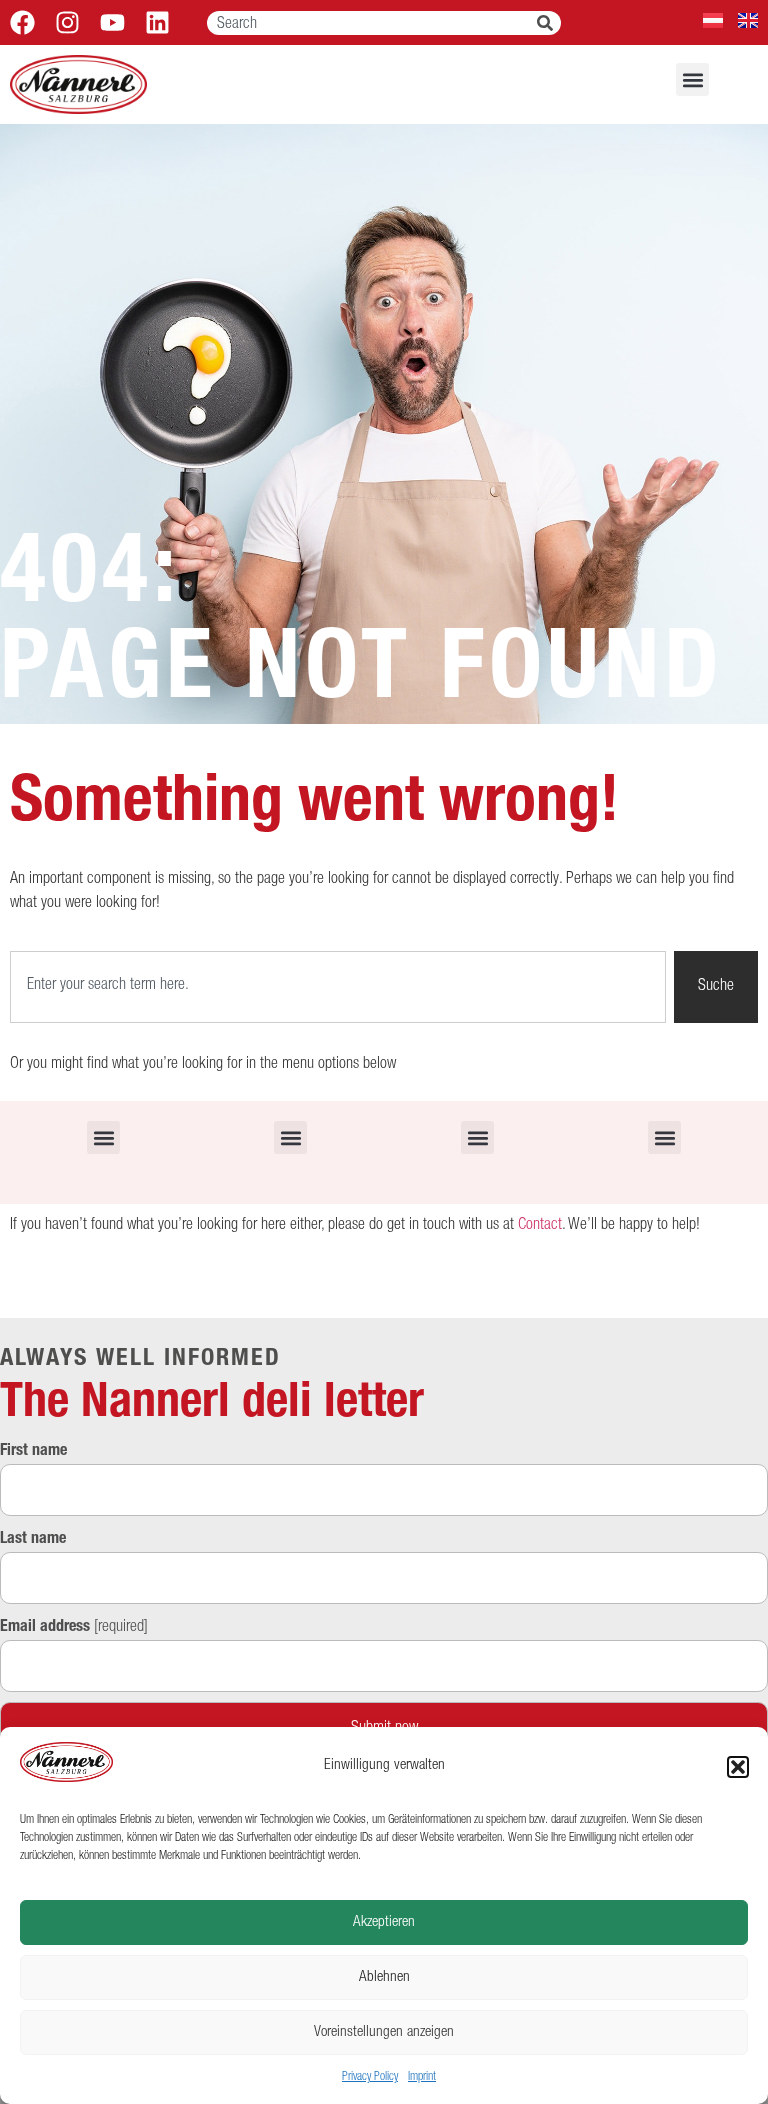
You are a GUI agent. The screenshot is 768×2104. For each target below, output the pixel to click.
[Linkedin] (157, 22)
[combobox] (372, 23)
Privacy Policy (370, 2077)
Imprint (422, 2077)
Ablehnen (384, 1977)
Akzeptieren (384, 1922)
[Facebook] (22, 22)
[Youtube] (112, 22)
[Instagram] (67, 22)
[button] (738, 1767)
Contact (540, 1226)
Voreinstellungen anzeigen (384, 2032)
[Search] (549, 23)
